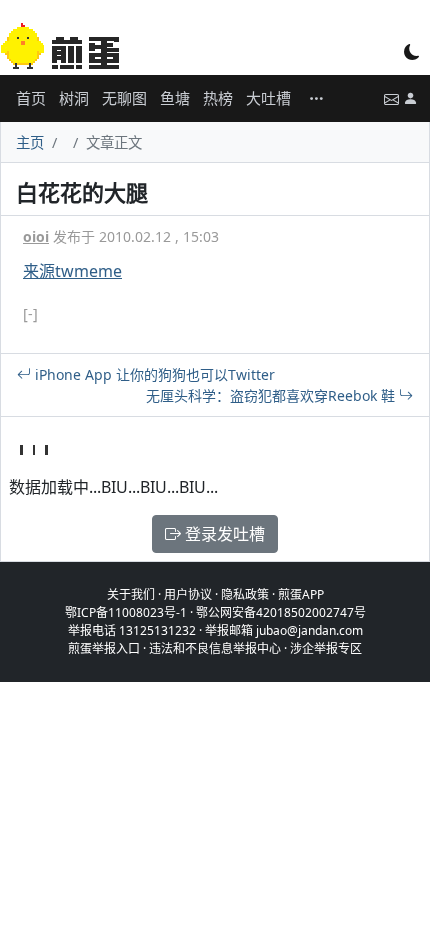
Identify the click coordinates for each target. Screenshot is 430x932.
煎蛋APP (301, 594)
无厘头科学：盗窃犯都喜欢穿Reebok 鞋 (272, 395)
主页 (30, 142)
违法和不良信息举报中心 (215, 648)
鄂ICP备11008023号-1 (126, 612)
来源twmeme (72, 271)
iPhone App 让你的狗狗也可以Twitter (153, 374)
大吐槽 (268, 98)
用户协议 (188, 594)
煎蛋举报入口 (104, 648)
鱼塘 (175, 98)
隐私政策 (245, 594)
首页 (31, 98)
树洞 (74, 98)
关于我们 (131, 594)
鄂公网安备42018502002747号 (281, 612)
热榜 (218, 98)
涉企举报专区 (326, 648)
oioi (36, 236)
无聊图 (124, 98)
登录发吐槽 (223, 534)
